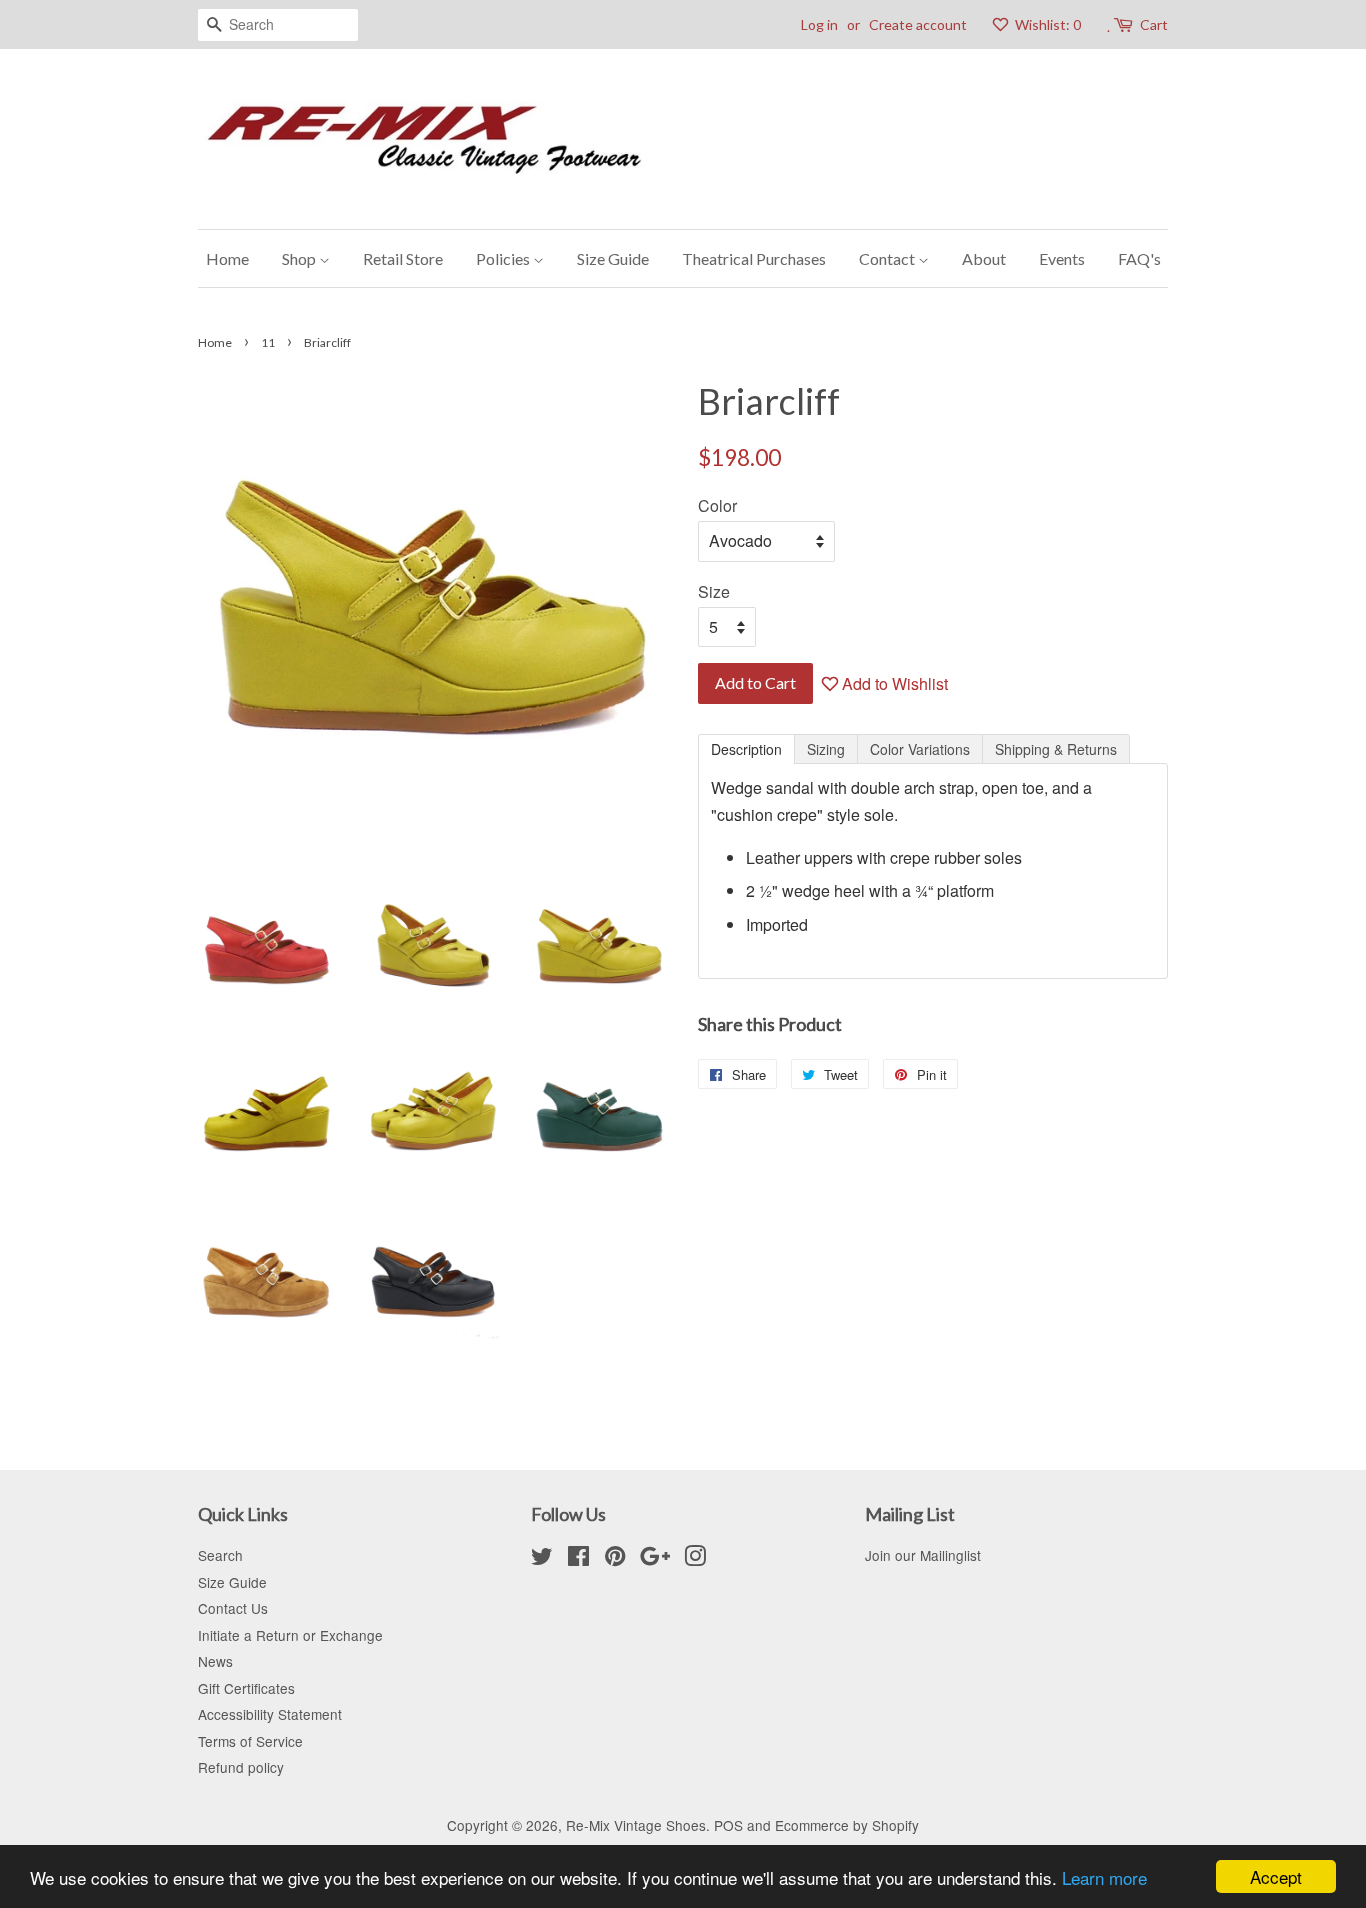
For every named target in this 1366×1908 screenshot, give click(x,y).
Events (1062, 258)
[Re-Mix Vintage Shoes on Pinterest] (615, 1559)
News (215, 1661)
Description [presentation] (746, 749)
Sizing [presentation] (826, 749)
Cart (1154, 24)
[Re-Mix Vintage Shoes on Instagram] (695, 1559)
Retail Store (403, 258)
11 (268, 342)
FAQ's (1139, 258)
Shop (300, 258)
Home (227, 258)
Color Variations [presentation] (920, 749)
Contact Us (233, 1608)
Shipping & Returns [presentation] (1056, 749)
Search (220, 1555)
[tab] (746, 749)
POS (728, 1825)
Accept (1276, 1876)
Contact (888, 258)
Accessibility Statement (270, 1714)
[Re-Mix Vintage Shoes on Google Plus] (655, 1559)
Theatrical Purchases (754, 258)
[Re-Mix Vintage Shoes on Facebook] (578, 1559)
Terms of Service (250, 1741)
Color (717, 505)
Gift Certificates (246, 1688)
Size (714, 591)
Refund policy (241, 1767)
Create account (918, 24)
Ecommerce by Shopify (847, 1825)
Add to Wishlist (893, 683)
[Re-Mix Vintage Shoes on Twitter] (542, 1559)
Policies (504, 258)
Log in (819, 24)
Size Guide (613, 258)
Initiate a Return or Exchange (290, 1635)
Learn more (1104, 1877)
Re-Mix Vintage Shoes (636, 1825)
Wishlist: (1046, 24)
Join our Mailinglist (923, 1555)
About (984, 258)
